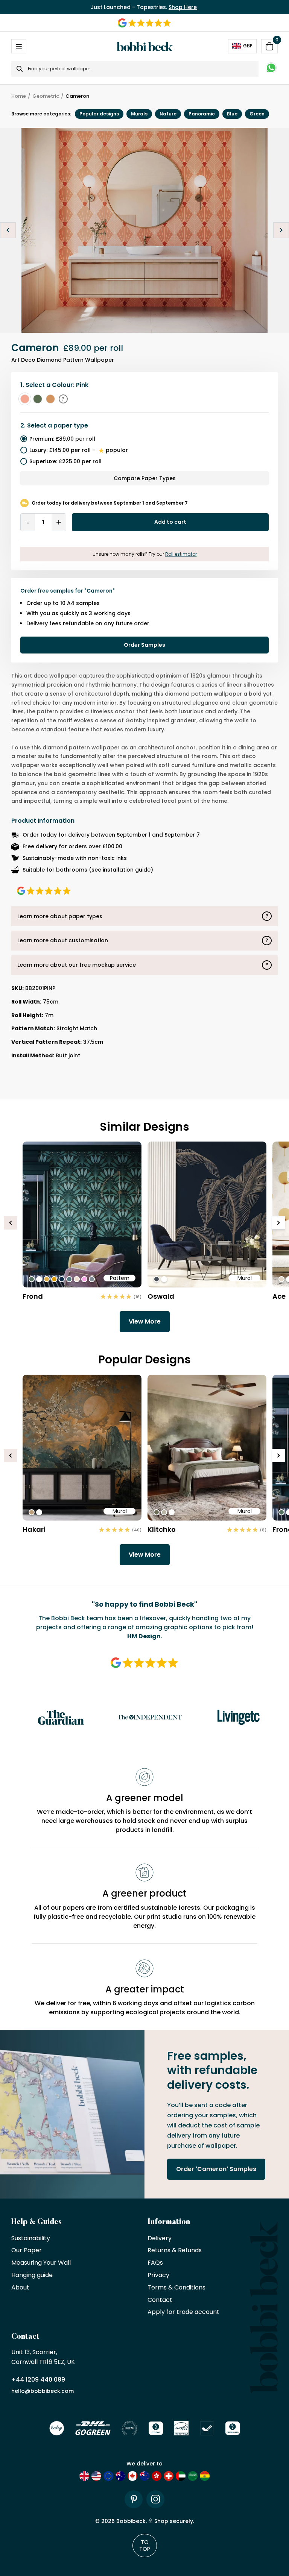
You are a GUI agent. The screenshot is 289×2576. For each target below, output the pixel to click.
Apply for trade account (183, 2312)
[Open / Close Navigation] (19, 46)
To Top (145, 2546)
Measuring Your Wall (41, 2263)
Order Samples (144, 645)
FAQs (155, 2263)
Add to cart (170, 522)
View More (145, 1321)
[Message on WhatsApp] (271, 69)
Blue (232, 114)
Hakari (34, 1529)
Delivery (160, 2239)
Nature (168, 114)
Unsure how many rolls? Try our (145, 554)
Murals (139, 114)
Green (257, 114)
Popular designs (99, 114)
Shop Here (183, 7)
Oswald (161, 1296)
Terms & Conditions (176, 2288)
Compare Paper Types (145, 478)
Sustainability (31, 2239)
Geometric (46, 96)
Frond (33, 1296)
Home (19, 96)
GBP (248, 46)
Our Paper (27, 2251)
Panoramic (202, 114)
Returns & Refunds (175, 2251)
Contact (160, 2300)
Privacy (158, 2275)
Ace (279, 1296)
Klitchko (162, 1529)
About (20, 2288)
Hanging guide (32, 2275)
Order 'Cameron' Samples (216, 2169)
